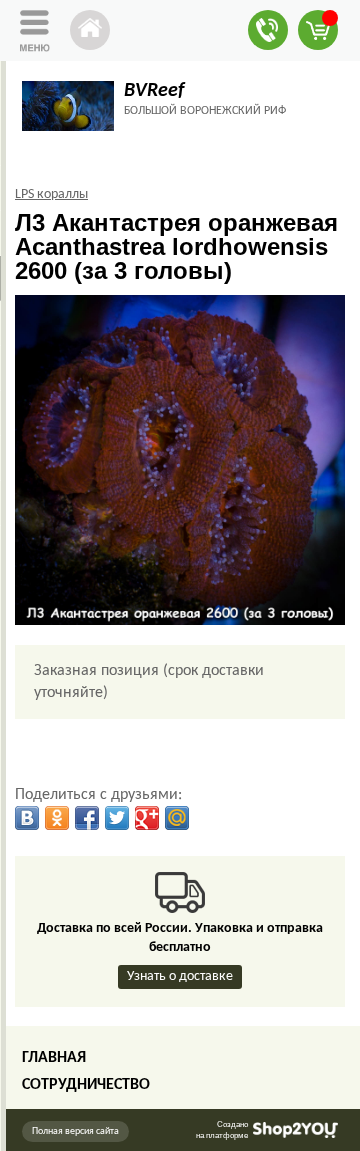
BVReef (154, 91)
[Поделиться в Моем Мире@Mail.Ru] (177, 818)
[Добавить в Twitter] (117, 818)
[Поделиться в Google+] (147, 818)
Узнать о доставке (180, 976)
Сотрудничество (86, 1085)
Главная (54, 1058)
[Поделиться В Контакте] (27, 818)
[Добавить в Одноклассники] (57, 818)
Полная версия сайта (75, 1131)
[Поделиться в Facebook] (87, 818)
